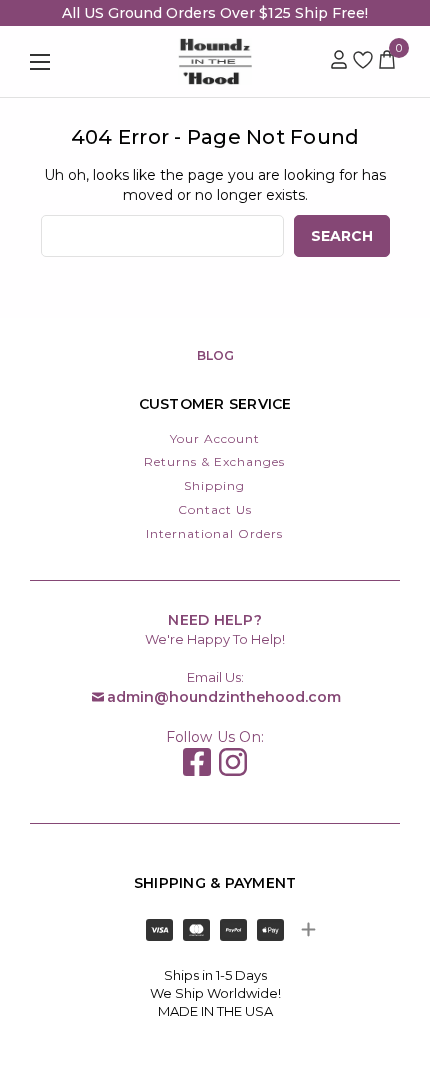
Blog (215, 355)
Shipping (214, 485)
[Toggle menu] (67, 61)
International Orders (214, 533)
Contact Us (215, 509)
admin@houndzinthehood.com (224, 697)
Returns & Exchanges (214, 461)
